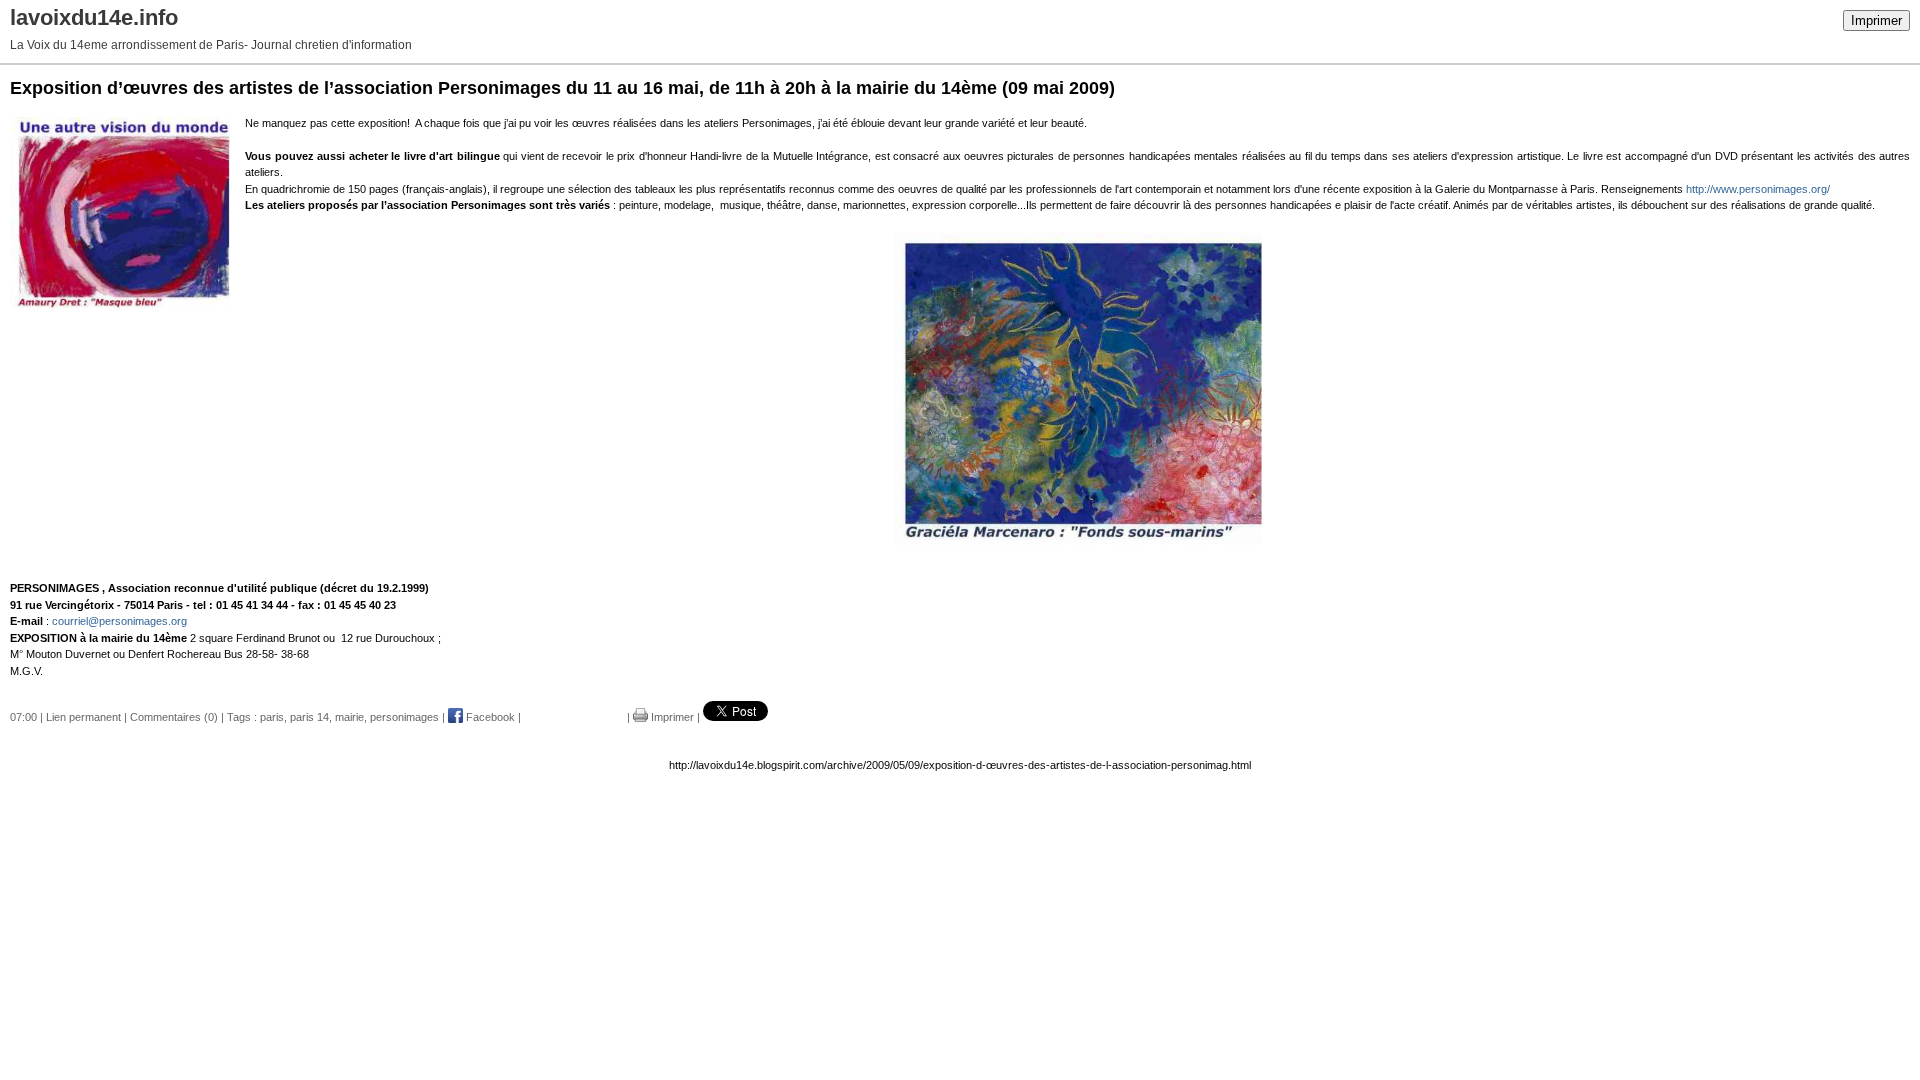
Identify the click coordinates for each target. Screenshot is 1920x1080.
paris (272, 717)
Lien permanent (83, 717)
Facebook (489, 717)
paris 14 (309, 717)
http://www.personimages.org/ (1758, 189)
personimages (404, 717)
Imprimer (1876, 20)
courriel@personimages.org (119, 621)
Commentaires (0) (174, 717)
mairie (349, 717)
